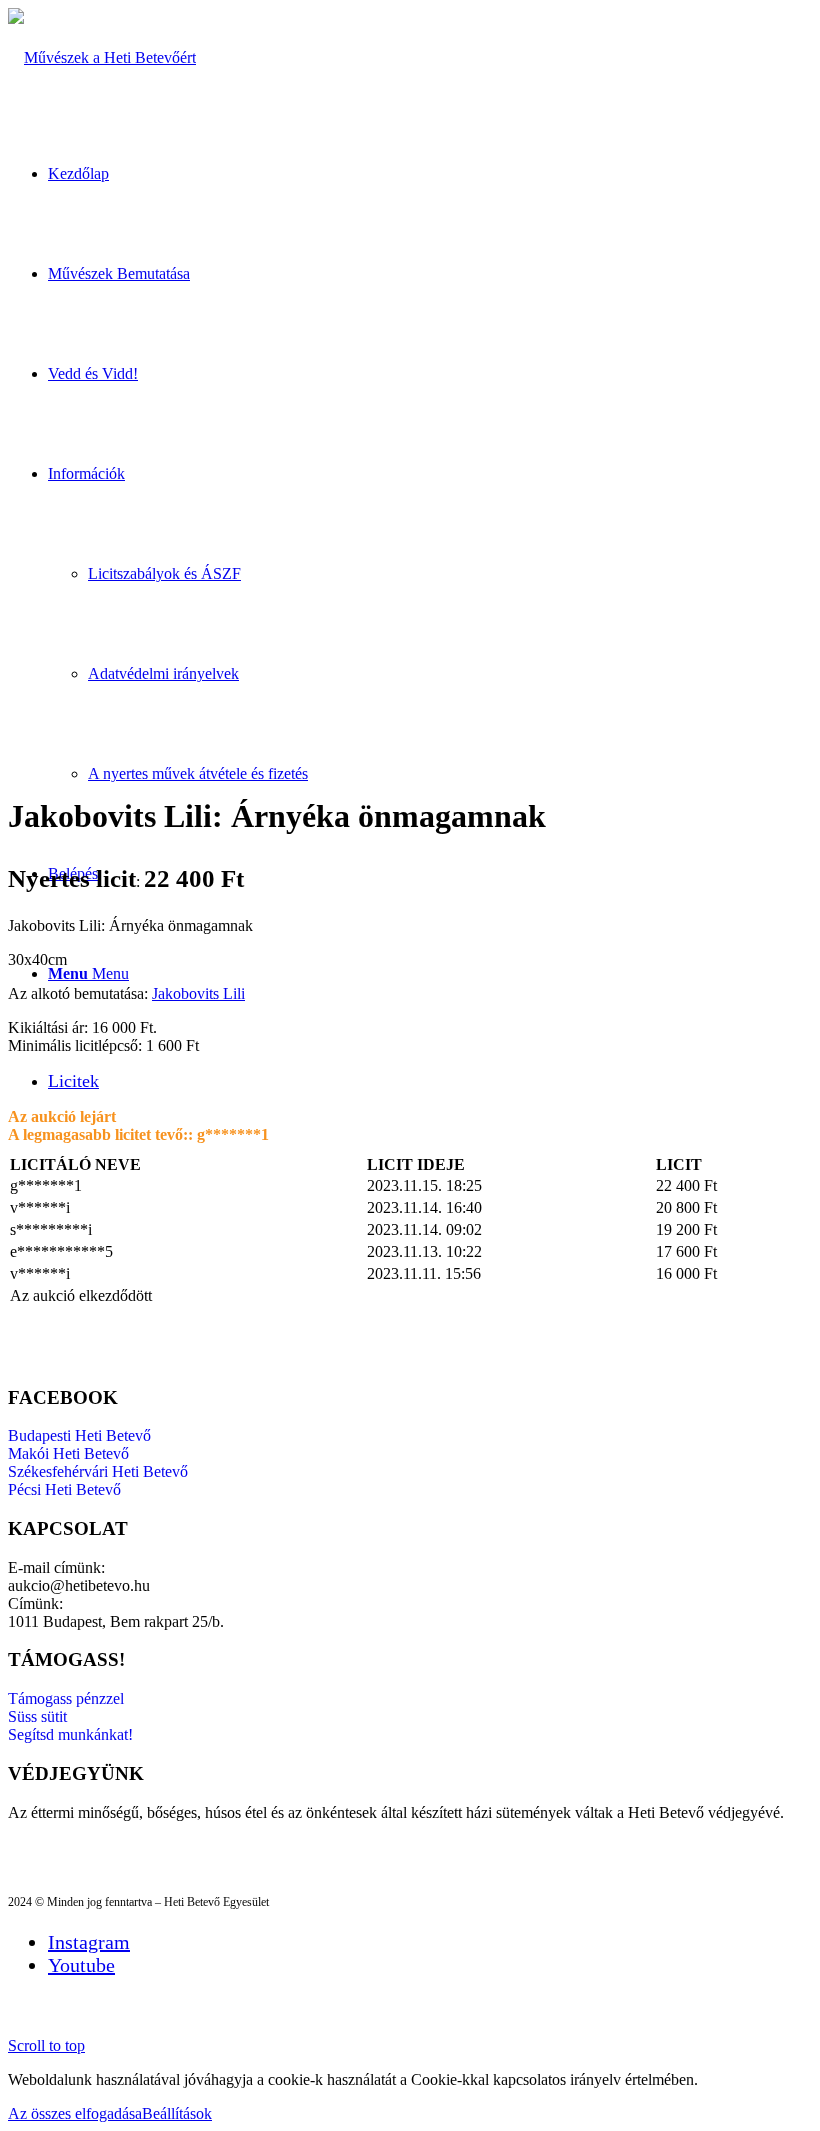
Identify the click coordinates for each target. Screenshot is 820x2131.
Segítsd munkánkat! (70, 1734)
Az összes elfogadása (75, 2113)
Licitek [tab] (73, 1081)
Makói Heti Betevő (68, 1453)
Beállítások (177, 2113)
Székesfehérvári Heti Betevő (98, 1471)
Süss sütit (37, 1716)
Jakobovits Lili (198, 993)
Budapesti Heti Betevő (79, 1435)
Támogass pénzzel (66, 1698)
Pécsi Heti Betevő (64, 1489)
